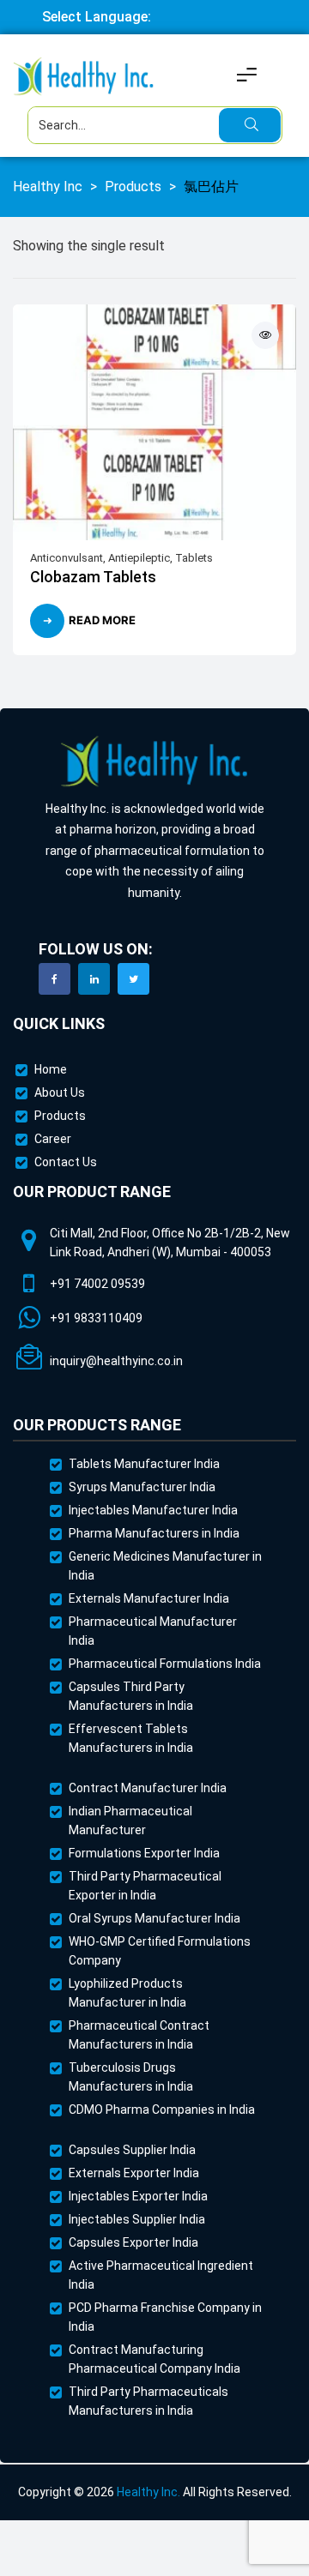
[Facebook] (55, 979)
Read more (102, 620)
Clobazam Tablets (93, 577)
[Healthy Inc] (154, 762)
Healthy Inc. (148, 2492)
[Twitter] (133, 979)
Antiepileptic (139, 558)
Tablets (194, 558)
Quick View (265, 335)
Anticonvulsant (67, 558)
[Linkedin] (94, 979)
